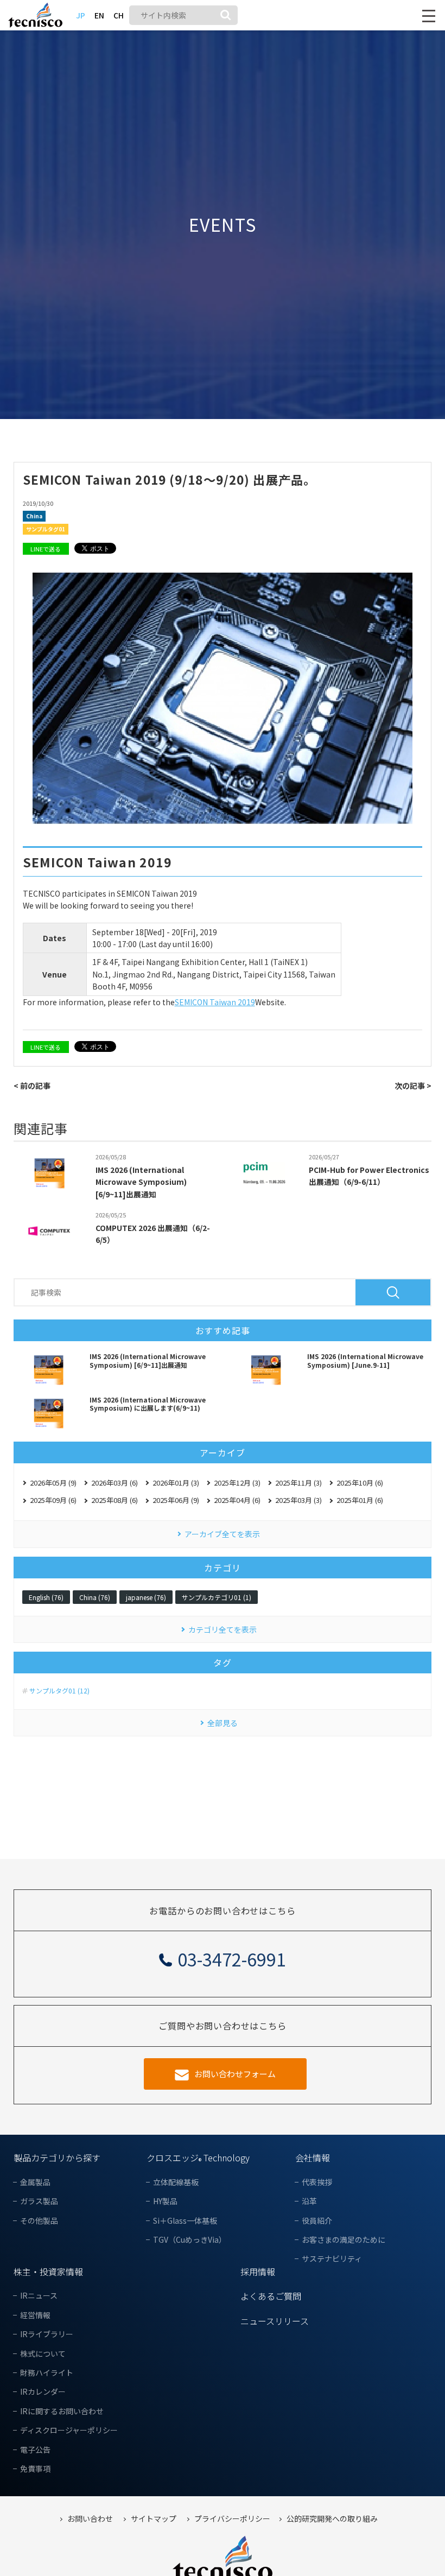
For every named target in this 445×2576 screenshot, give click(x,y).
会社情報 (313, 2158)
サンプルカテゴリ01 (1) (217, 1597)
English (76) (46, 1597)
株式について (43, 2354)
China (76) (95, 1597)
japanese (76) (146, 1597)
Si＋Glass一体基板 (185, 2221)
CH (119, 15)
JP (81, 15)
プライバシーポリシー (232, 2519)
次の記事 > (413, 1086)
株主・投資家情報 (48, 2272)
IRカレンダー (43, 2392)
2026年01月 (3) (176, 1483)
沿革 (309, 2201)
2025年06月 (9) (176, 1500)
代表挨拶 (317, 2182)
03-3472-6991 (232, 1959)
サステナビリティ (332, 2259)
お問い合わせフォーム (235, 2074)
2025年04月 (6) (237, 1500)
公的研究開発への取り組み (332, 2519)
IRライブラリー (47, 2334)
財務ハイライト (47, 2373)
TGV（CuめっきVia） (190, 2240)
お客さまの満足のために (344, 2240)
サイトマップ (154, 2519)
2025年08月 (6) (115, 1500)
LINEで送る (46, 549)
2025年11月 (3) (298, 1483)
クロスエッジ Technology (198, 2158)
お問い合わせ (90, 2519)
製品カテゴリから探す (57, 2158)
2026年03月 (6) (115, 1483)
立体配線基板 (176, 2182)
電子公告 (35, 2450)
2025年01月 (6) (360, 1500)
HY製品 (165, 2201)
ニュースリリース (275, 2321)
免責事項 (35, 2469)
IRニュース (39, 2296)
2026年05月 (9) (53, 1483)
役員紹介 (317, 2221)
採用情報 (258, 2272)
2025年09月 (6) (53, 1500)
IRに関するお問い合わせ (62, 2411)
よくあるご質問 (271, 2296)
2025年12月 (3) (237, 1483)
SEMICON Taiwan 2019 (215, 1002)
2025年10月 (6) (360, 1483)
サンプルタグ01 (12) (59, 1691)
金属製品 (35, 2182)
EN (99, 15)
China (34, 516)
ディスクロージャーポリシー (69, 2430)
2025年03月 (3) (298, 1500)
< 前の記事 (32, 1086)
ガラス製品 (39, 2201)
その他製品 (39, 2221)
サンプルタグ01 (46, 529)
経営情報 (35, 2315)
